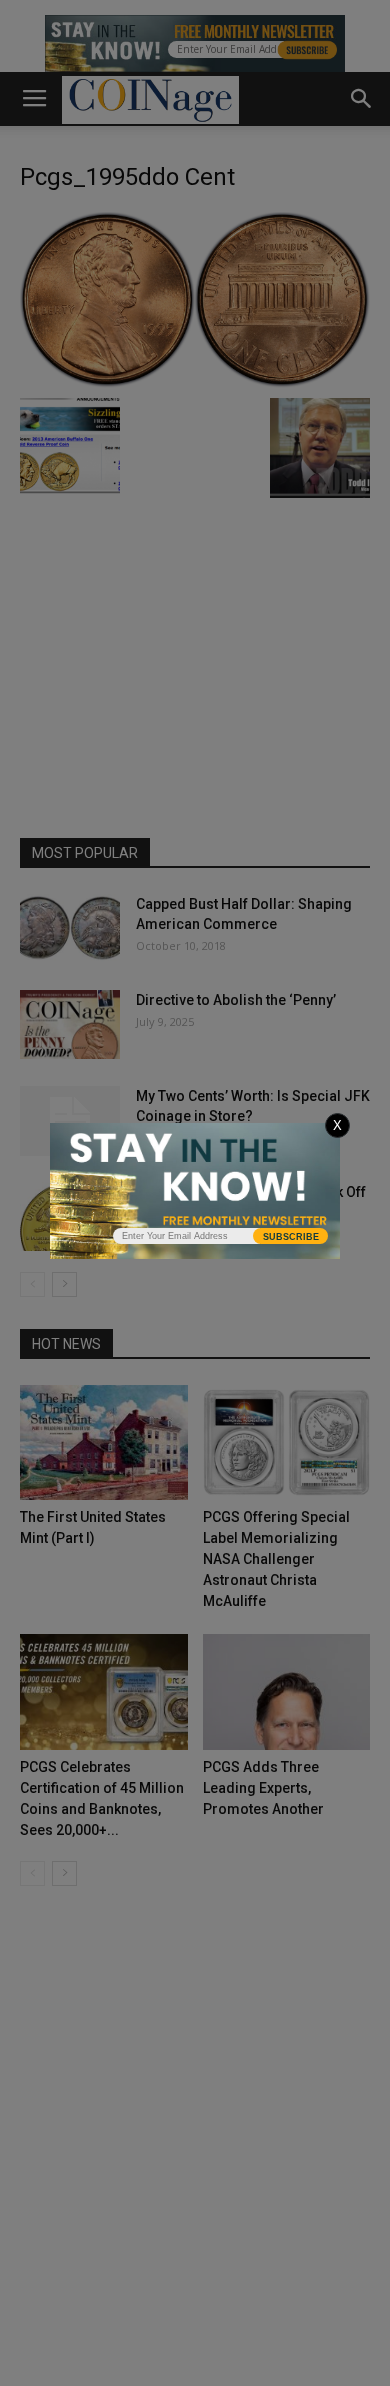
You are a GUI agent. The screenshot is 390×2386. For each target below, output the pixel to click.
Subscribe (291, 1237)
